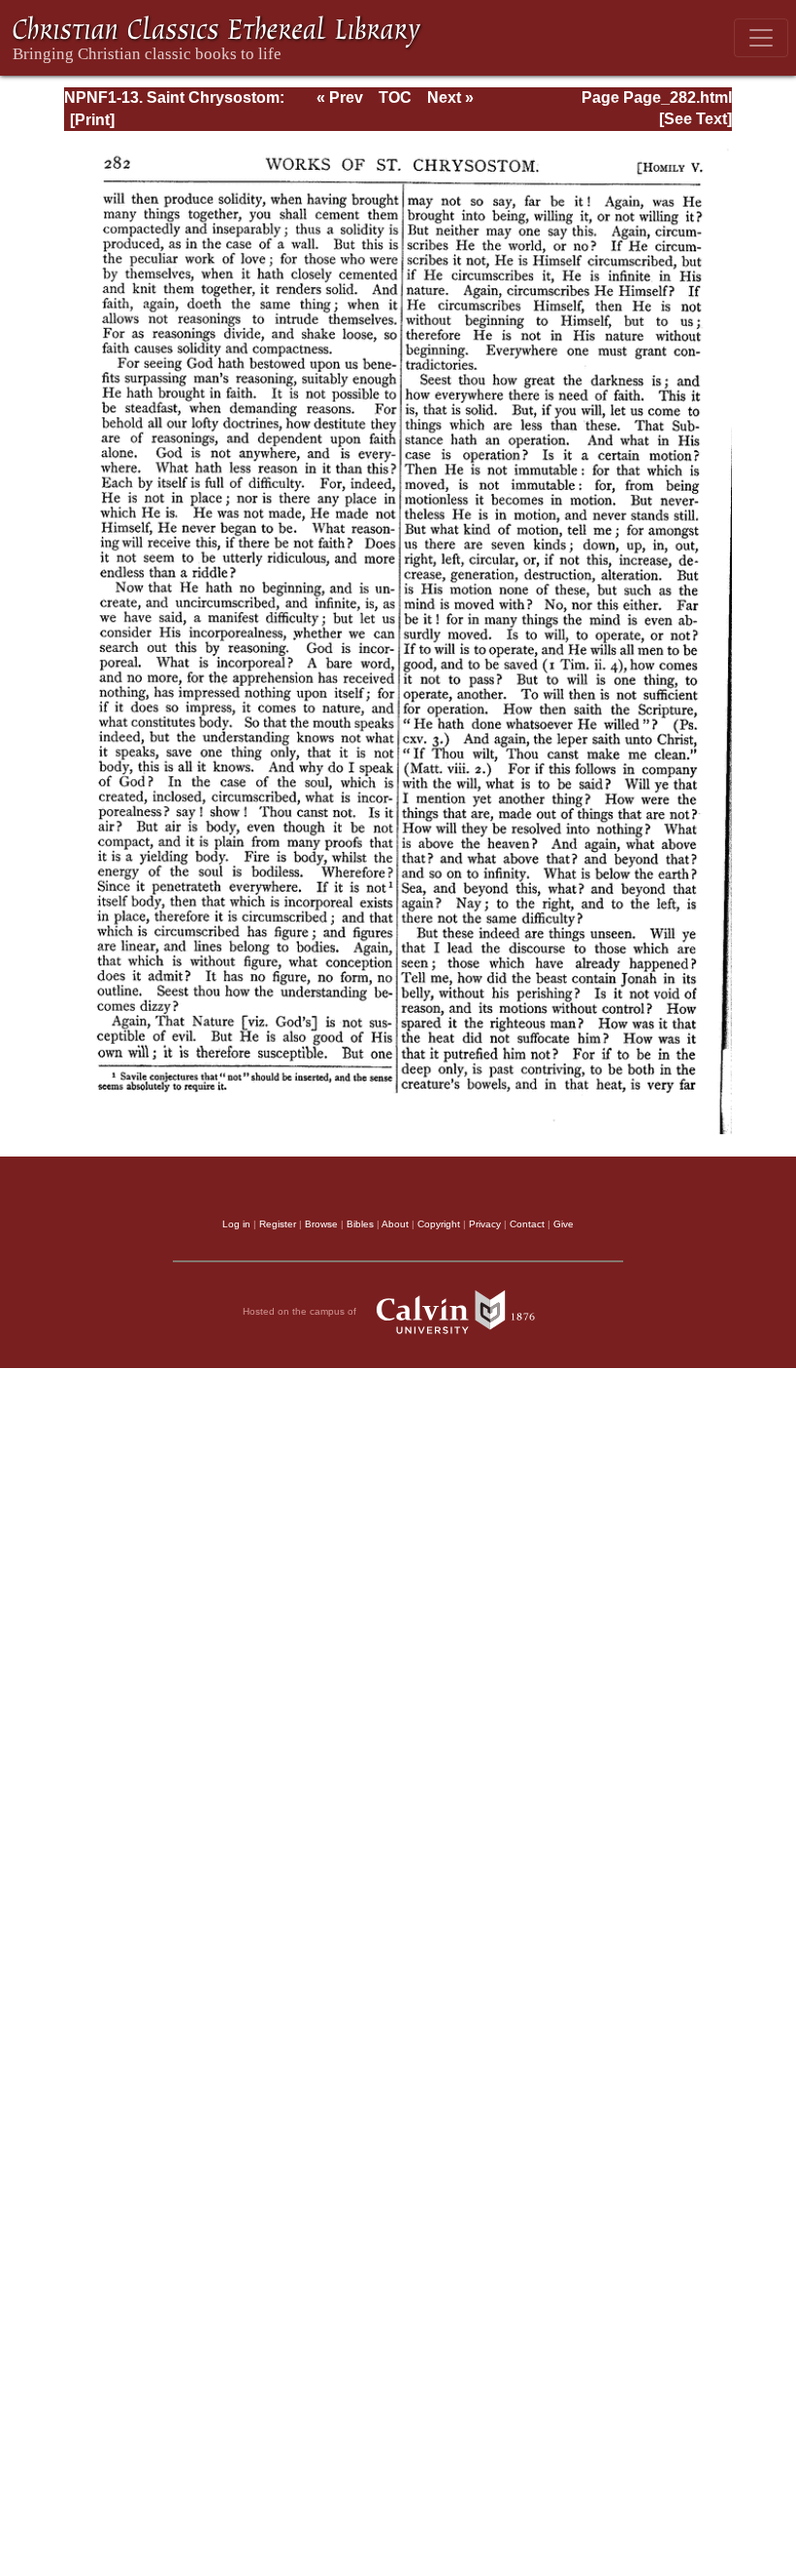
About (395, 1224)
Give (564, 1224)
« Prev (340, 98)
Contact (527, 1224)
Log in (236, 1224)
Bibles (360, 1224)
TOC (395, 98)
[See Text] (696, 119)
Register (278, 1224)
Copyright (439, 1224)
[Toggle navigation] (761, 38)
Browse (321, 1224)
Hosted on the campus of (301, 1310)
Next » (450, 98)
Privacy (485, 1224)
